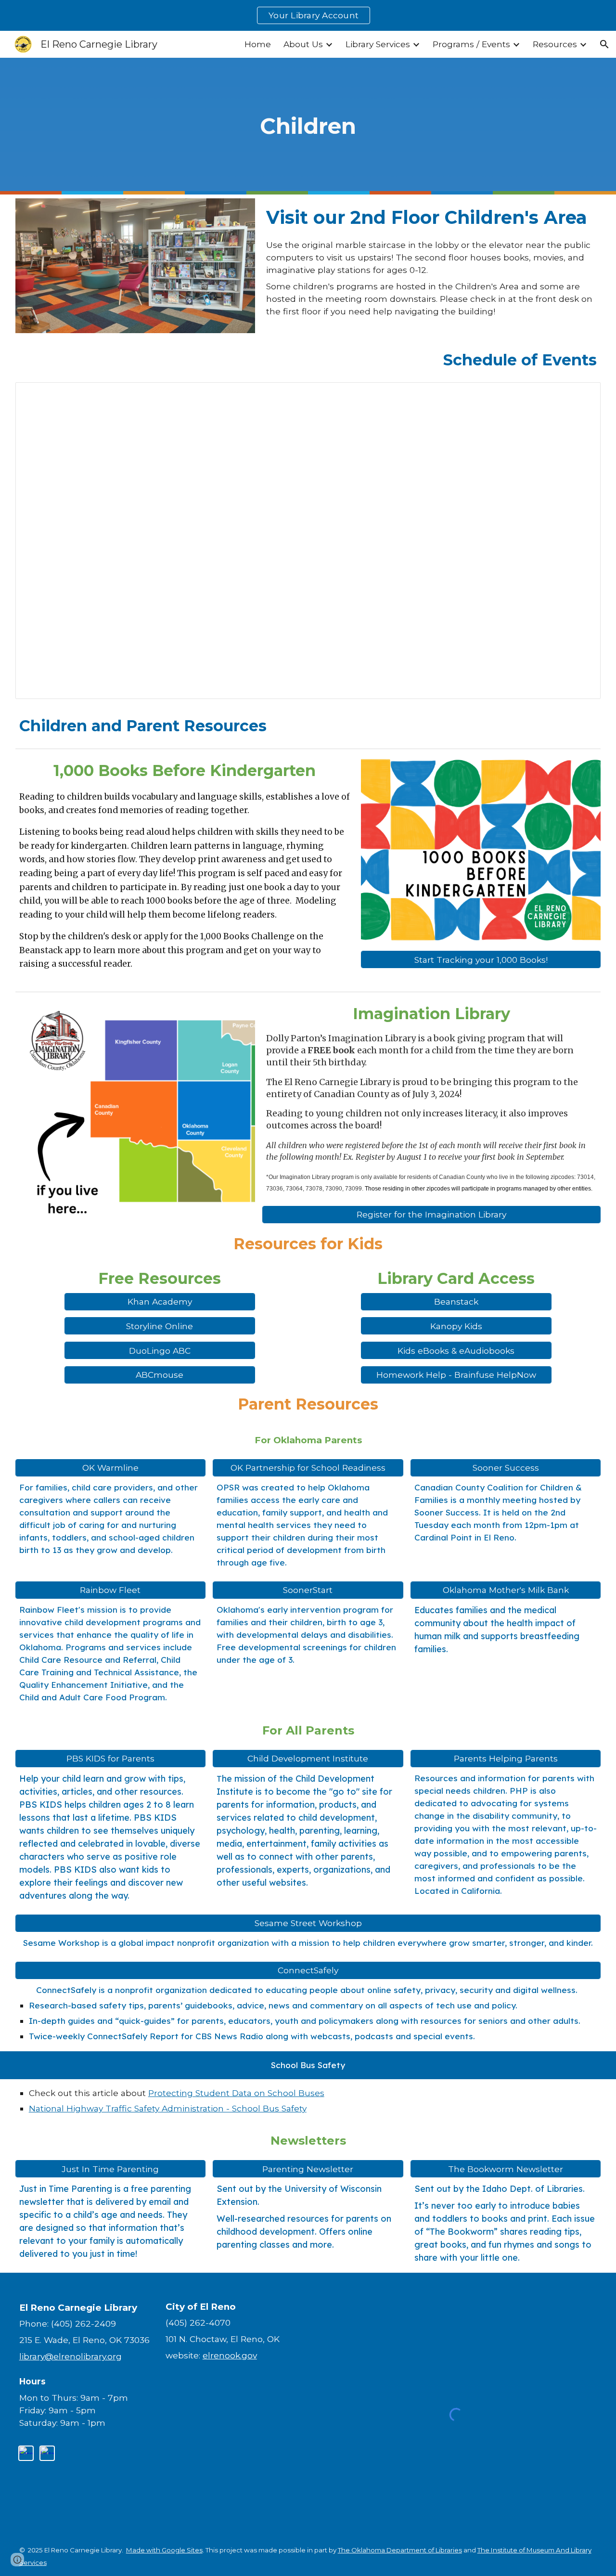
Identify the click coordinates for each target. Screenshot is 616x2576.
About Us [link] (303, 44)
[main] (308, 126)
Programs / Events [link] (471, 44)
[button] (604, 44)
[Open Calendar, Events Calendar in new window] (582, 395)
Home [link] (258, 44)
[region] (308, 15)
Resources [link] (555, 44)
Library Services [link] (378, 44)
